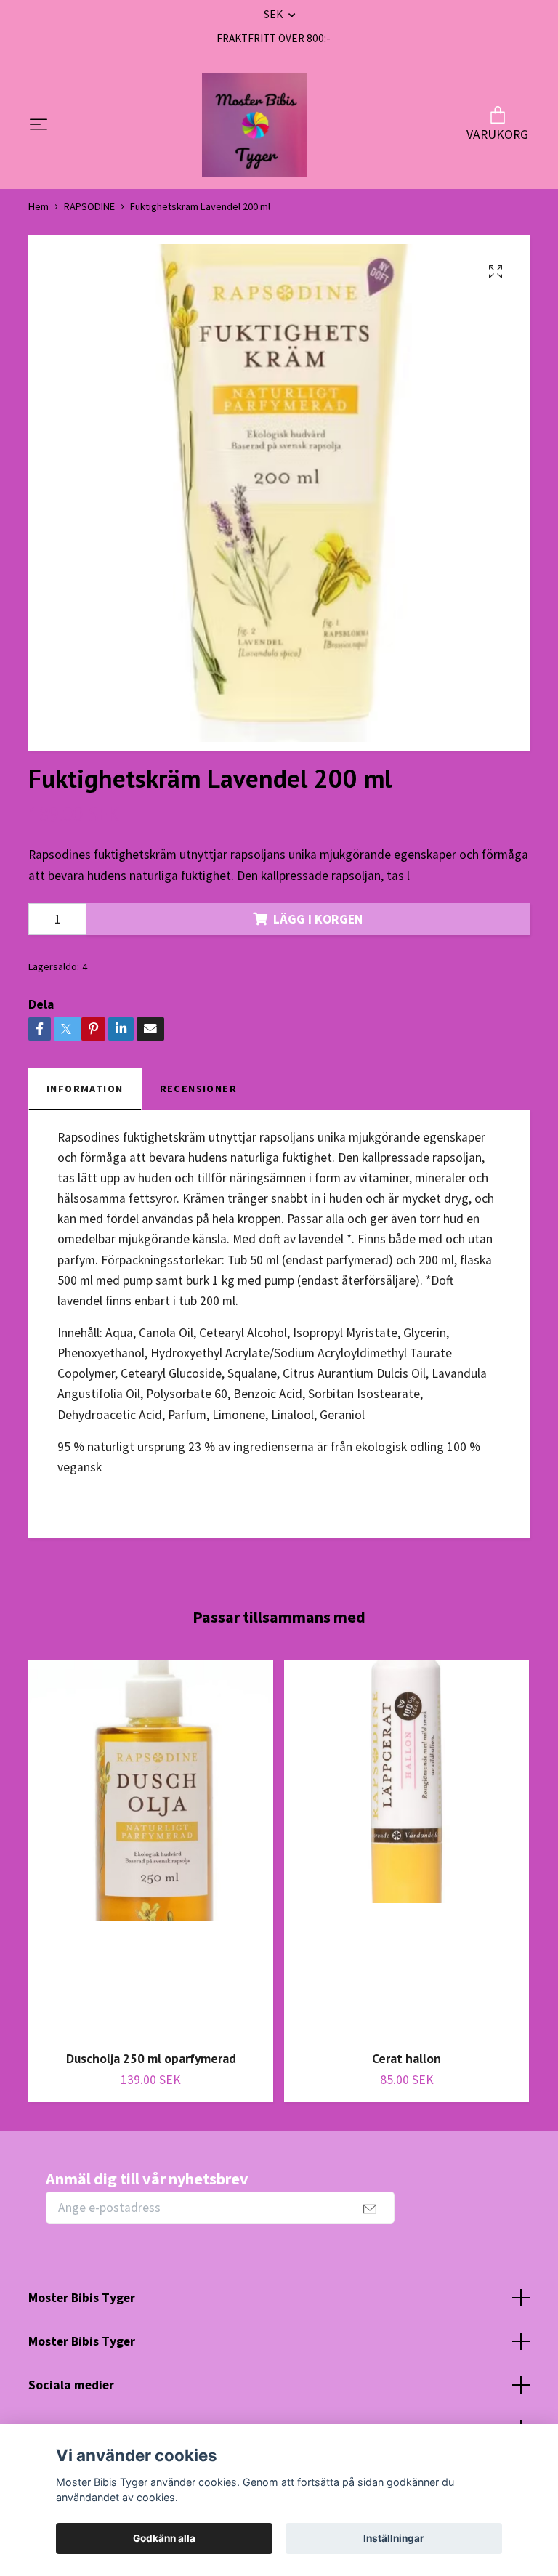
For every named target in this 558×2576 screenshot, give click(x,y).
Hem (39, 206)
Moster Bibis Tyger (82, 2298)
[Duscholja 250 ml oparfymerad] (151, 1850)
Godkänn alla (164, 2538)
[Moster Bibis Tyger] (254, 125)
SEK (274, 14)
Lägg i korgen (318, 919)
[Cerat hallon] (407, 1850)
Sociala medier (71, 2385)
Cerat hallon (407, 2058)
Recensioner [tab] (199, 1089)
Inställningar (394, 2538)
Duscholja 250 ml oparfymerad (151, 2058)
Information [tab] (85, 1089)
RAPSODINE (89, 206)
